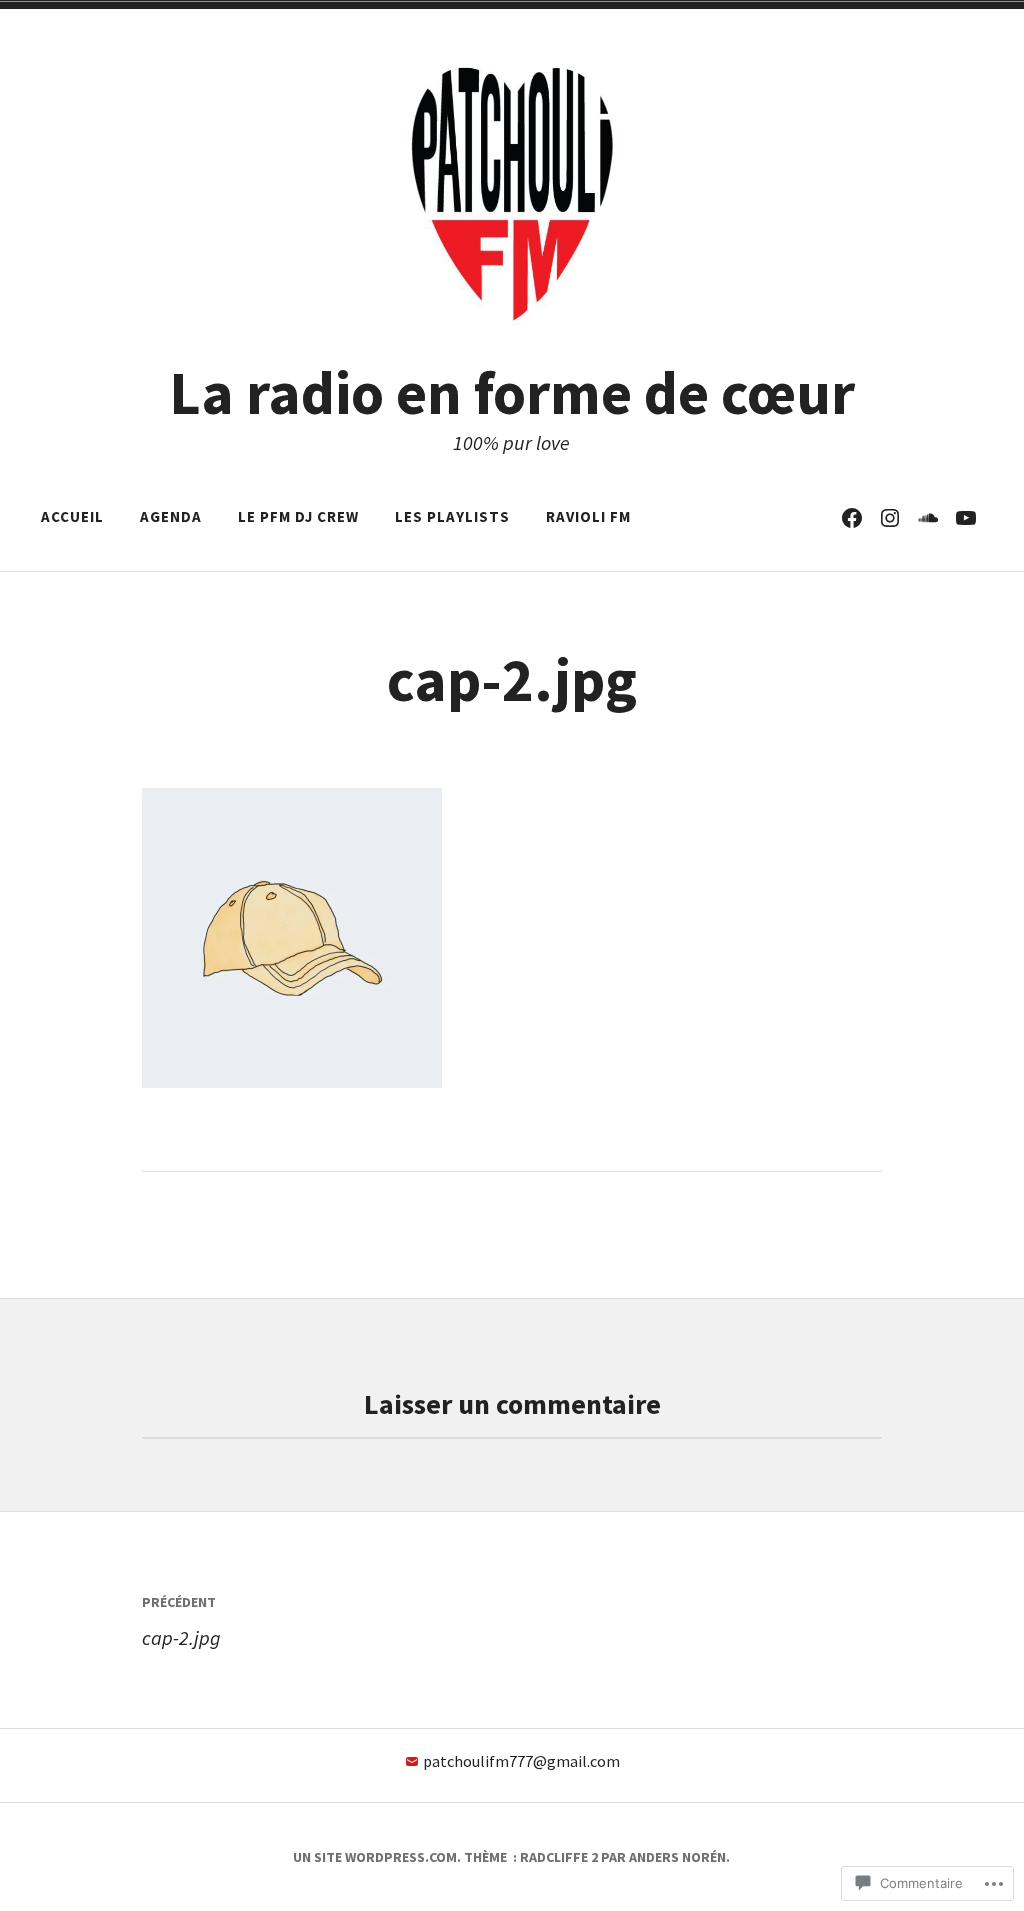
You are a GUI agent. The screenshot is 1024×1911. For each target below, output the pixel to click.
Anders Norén (677, 1857)
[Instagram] (890, 516)
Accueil (72, 516)
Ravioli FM (588, 516)
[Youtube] (966, 516)
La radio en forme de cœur (512, 392)
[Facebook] (852, 516)
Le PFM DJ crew (298, 516)
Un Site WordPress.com (375, 1857)
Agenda (171, 516)
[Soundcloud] (928, 516)
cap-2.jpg (181, 1621)
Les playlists (452, 516)
